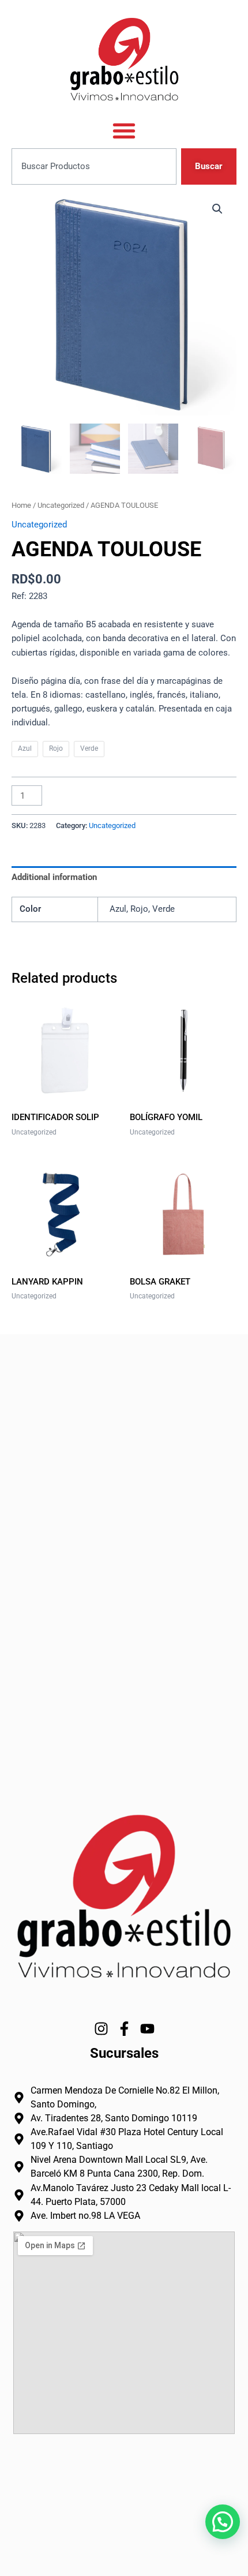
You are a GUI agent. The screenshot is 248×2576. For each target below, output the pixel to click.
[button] (217, 209)
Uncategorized (61, 505)
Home (21, 505)
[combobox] (94, 166)
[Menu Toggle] (124, 130)
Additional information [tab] (54, 877)
